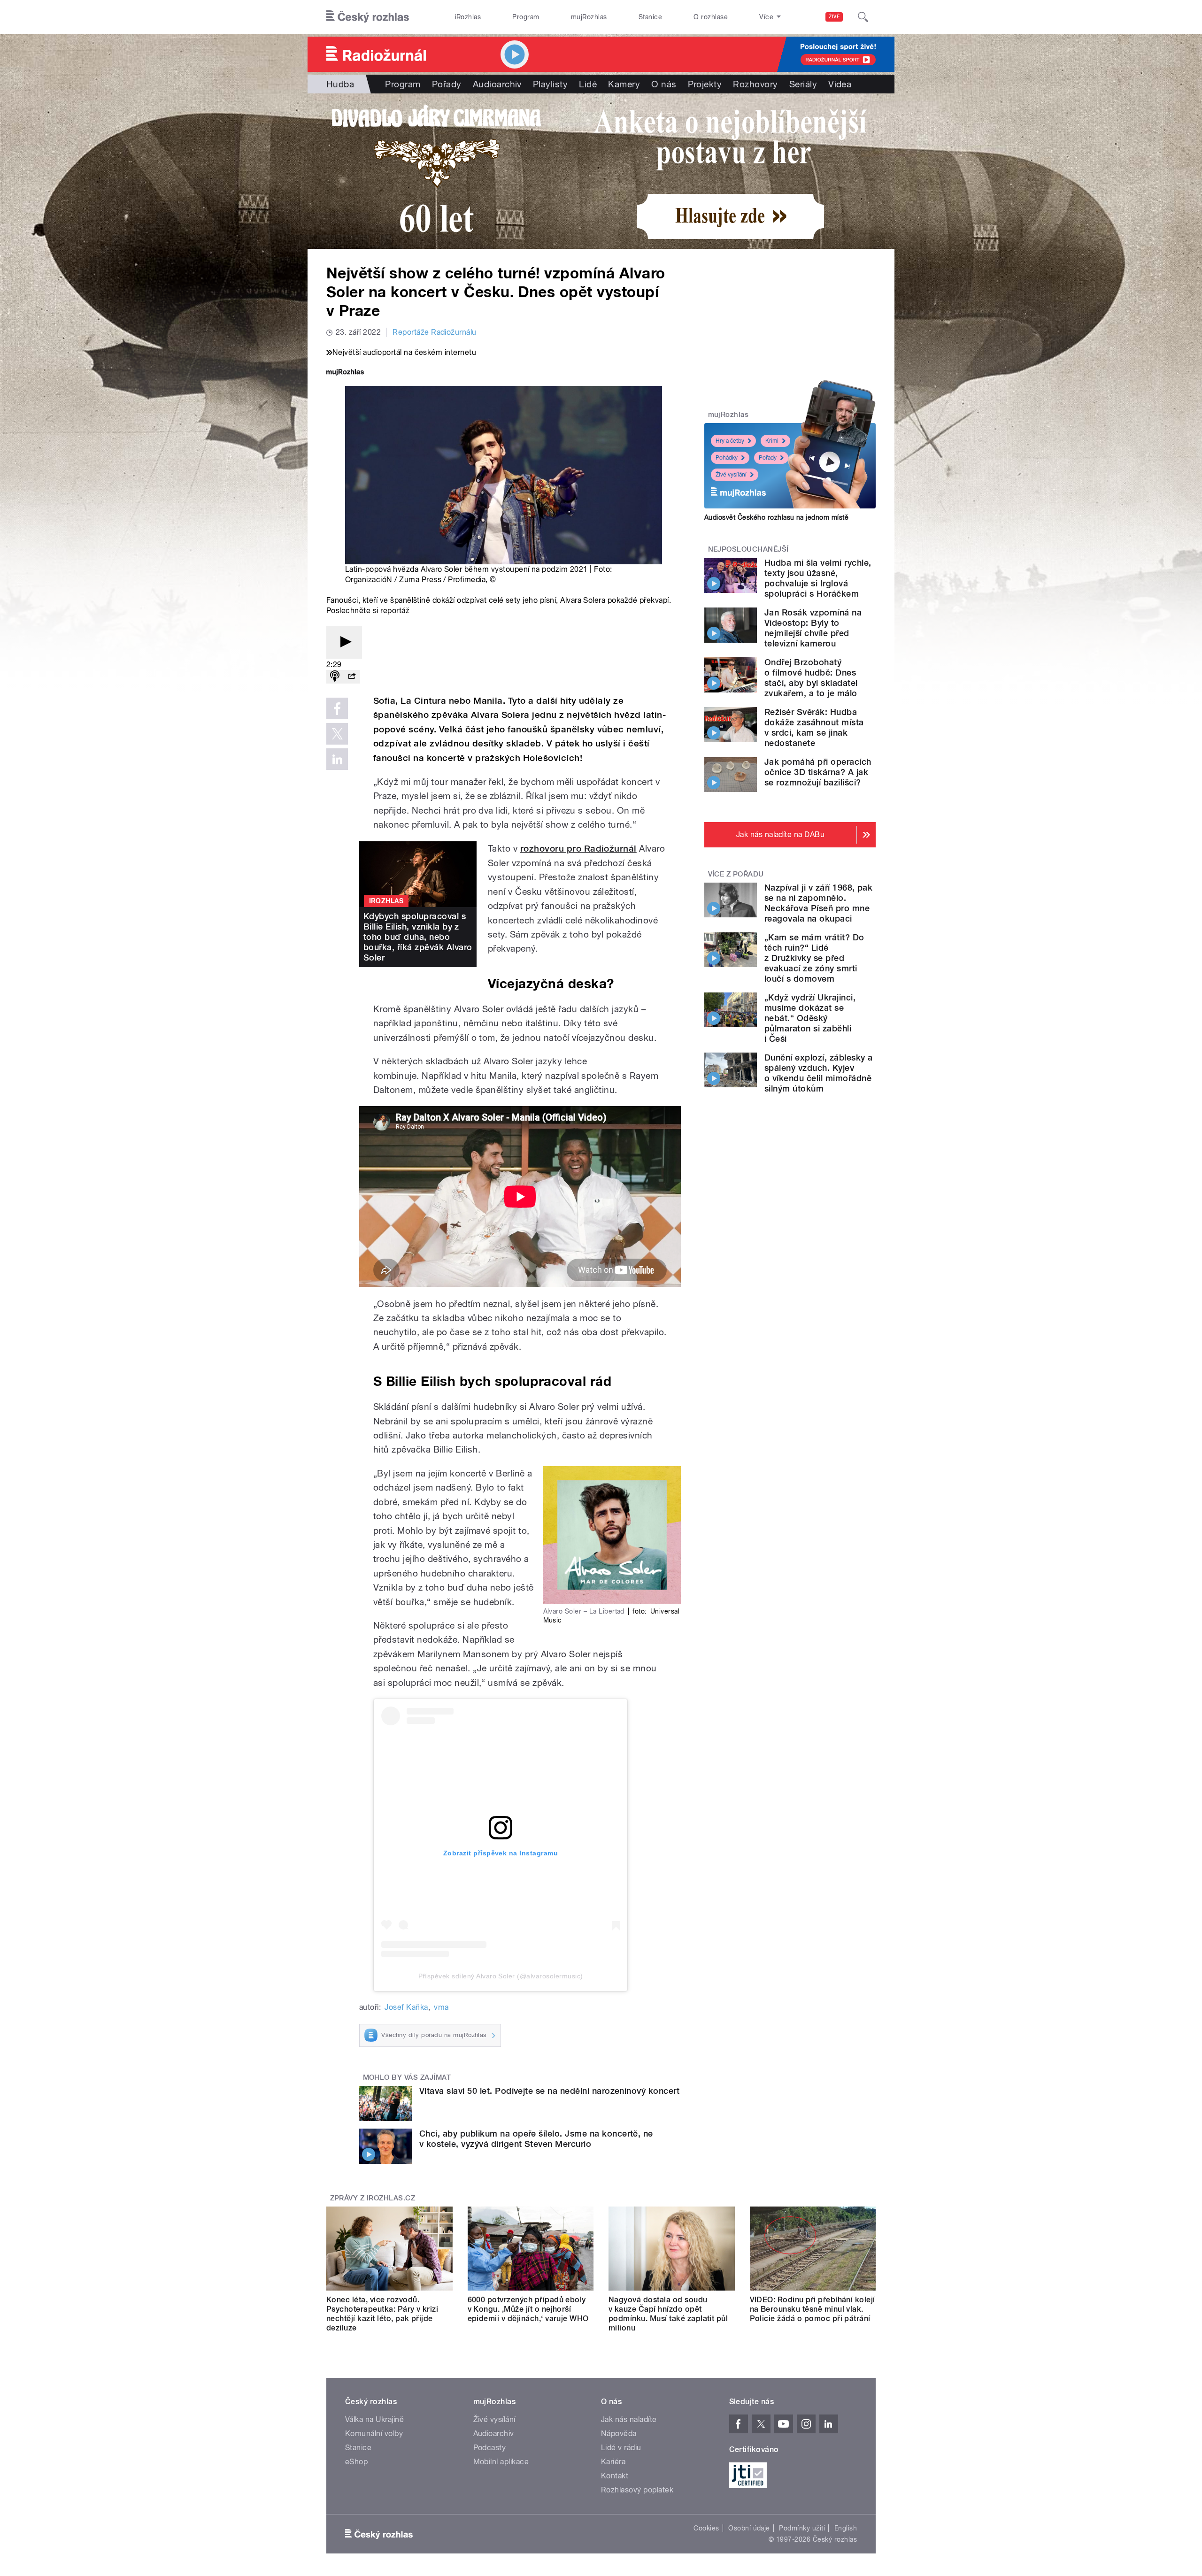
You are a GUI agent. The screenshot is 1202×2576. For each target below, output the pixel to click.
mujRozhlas (589, 17)
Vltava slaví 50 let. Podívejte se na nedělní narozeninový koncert (549, 2091)
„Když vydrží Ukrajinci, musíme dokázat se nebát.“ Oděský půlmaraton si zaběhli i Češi (810, 1018)
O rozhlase (711, 17)
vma (441, 2007)
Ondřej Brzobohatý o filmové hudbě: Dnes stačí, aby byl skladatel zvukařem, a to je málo (811, 678)
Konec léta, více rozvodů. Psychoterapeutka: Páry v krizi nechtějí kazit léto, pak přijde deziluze (382, 2314)
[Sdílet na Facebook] (337, 708)
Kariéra (613, 2462)
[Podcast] (335, 677)
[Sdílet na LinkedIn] (337, 759)
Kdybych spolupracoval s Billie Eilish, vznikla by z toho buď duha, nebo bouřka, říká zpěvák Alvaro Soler (418, 937)
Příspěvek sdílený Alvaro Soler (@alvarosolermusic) (501, 1976)
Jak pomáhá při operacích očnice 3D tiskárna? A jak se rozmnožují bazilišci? (818, 772)
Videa (840, 84)
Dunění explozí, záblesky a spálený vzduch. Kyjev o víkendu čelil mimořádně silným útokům (818, 1073)
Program (526, 17)
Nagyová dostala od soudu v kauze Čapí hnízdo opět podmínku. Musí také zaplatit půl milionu (668, 2314)
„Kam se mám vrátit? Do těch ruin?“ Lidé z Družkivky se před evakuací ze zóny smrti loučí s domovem (814, 958)
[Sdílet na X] (337, 734)
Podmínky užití (802, 2528)
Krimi (772, 441)
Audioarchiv (497, 84)
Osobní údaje (749, 2528)
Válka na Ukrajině (374, 2419)
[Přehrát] (344, 642)
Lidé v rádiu (621, 2448)
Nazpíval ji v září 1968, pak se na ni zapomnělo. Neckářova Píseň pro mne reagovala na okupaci (818, 903)
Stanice (650, 17)
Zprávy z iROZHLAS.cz (373, 2198)
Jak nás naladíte (629, 2419)
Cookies (706, 2528)
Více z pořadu (736, 874)
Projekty (705, 84)
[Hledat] (863, 17)
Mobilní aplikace (501, 2462)
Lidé (588, 84)
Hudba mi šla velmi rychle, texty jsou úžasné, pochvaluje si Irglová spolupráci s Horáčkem (818, 578)
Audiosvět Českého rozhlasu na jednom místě (776, 517)
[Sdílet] (352, 677)
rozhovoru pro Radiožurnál (578, 849)
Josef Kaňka (406, 2007)
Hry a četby (730, 441)
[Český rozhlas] (368, 17)
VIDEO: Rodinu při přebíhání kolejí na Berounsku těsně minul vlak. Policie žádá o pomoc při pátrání (813, 2309)
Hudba (340, 84)
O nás (664, 84)
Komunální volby (374, 2434)
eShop (356, 2462)
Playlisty (550, 84)
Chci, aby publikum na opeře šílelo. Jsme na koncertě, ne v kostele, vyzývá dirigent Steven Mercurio (536, 2139)
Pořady (447, 84)
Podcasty (490, 2448)
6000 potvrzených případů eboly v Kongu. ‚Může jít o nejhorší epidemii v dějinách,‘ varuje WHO (528, 2309)
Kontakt (615, 2476)
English (846, 2528)
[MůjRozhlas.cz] (345, 373)
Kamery (624, 84)
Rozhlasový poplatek (637, 2490)
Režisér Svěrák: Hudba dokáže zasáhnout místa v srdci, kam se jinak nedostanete (814, 727)
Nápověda (619, 2434)
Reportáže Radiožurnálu (435, 332)
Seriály (803, 84)
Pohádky (727, 458)
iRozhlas (468, 17)
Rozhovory (755, 84)
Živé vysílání (731, 475)
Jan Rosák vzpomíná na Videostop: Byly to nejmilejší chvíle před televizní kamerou (813, 628)
